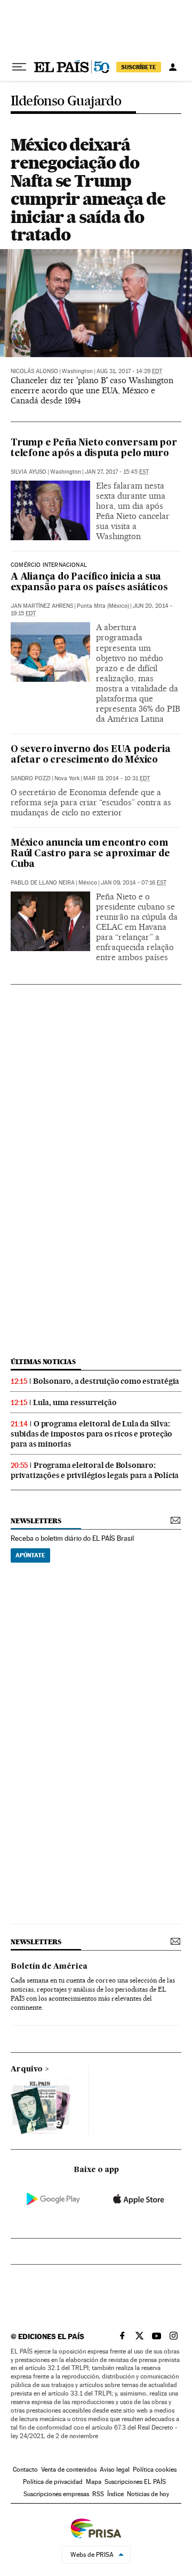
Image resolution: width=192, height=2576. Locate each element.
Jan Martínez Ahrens (42, 606)
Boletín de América (49, 1967)
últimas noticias (43, 1362)
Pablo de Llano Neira (43, 883)
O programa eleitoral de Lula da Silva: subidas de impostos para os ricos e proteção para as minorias (91, 1434)
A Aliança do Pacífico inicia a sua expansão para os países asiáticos (89, 583)
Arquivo (27, 2069)
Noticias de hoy (148, 2494)
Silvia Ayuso (29, 472)
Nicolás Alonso (34, 371)
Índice (115, 2494)
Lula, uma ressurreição (75, 1402)
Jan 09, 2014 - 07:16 (134, 883)
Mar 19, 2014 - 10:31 (117, 778)
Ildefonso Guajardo (66, 101)
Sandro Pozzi (31, 778)
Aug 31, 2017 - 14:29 (129, 371)
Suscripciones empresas (56, 2494)
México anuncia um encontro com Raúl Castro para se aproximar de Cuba (90, 854)
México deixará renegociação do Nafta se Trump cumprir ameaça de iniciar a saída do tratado (88, 189)
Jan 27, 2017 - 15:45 (117, 472)
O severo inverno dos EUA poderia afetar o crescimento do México (91, 755)
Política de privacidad (53, 2482)
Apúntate (30, 1555)
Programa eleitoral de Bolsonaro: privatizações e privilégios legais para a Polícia (95, 1470)
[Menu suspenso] (19, 67)
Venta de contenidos (69, 2470)
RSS (98, 2494)
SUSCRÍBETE (139, 67)
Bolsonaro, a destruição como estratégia (106, 1381)
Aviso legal (115, 2470)
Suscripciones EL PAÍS (135, 2482)
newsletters (36, 1521)
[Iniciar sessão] (173, 67)
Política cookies (155, 2470)
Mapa (94, 2482)
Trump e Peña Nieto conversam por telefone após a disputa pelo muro (94, 448)
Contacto (25, 2470)
